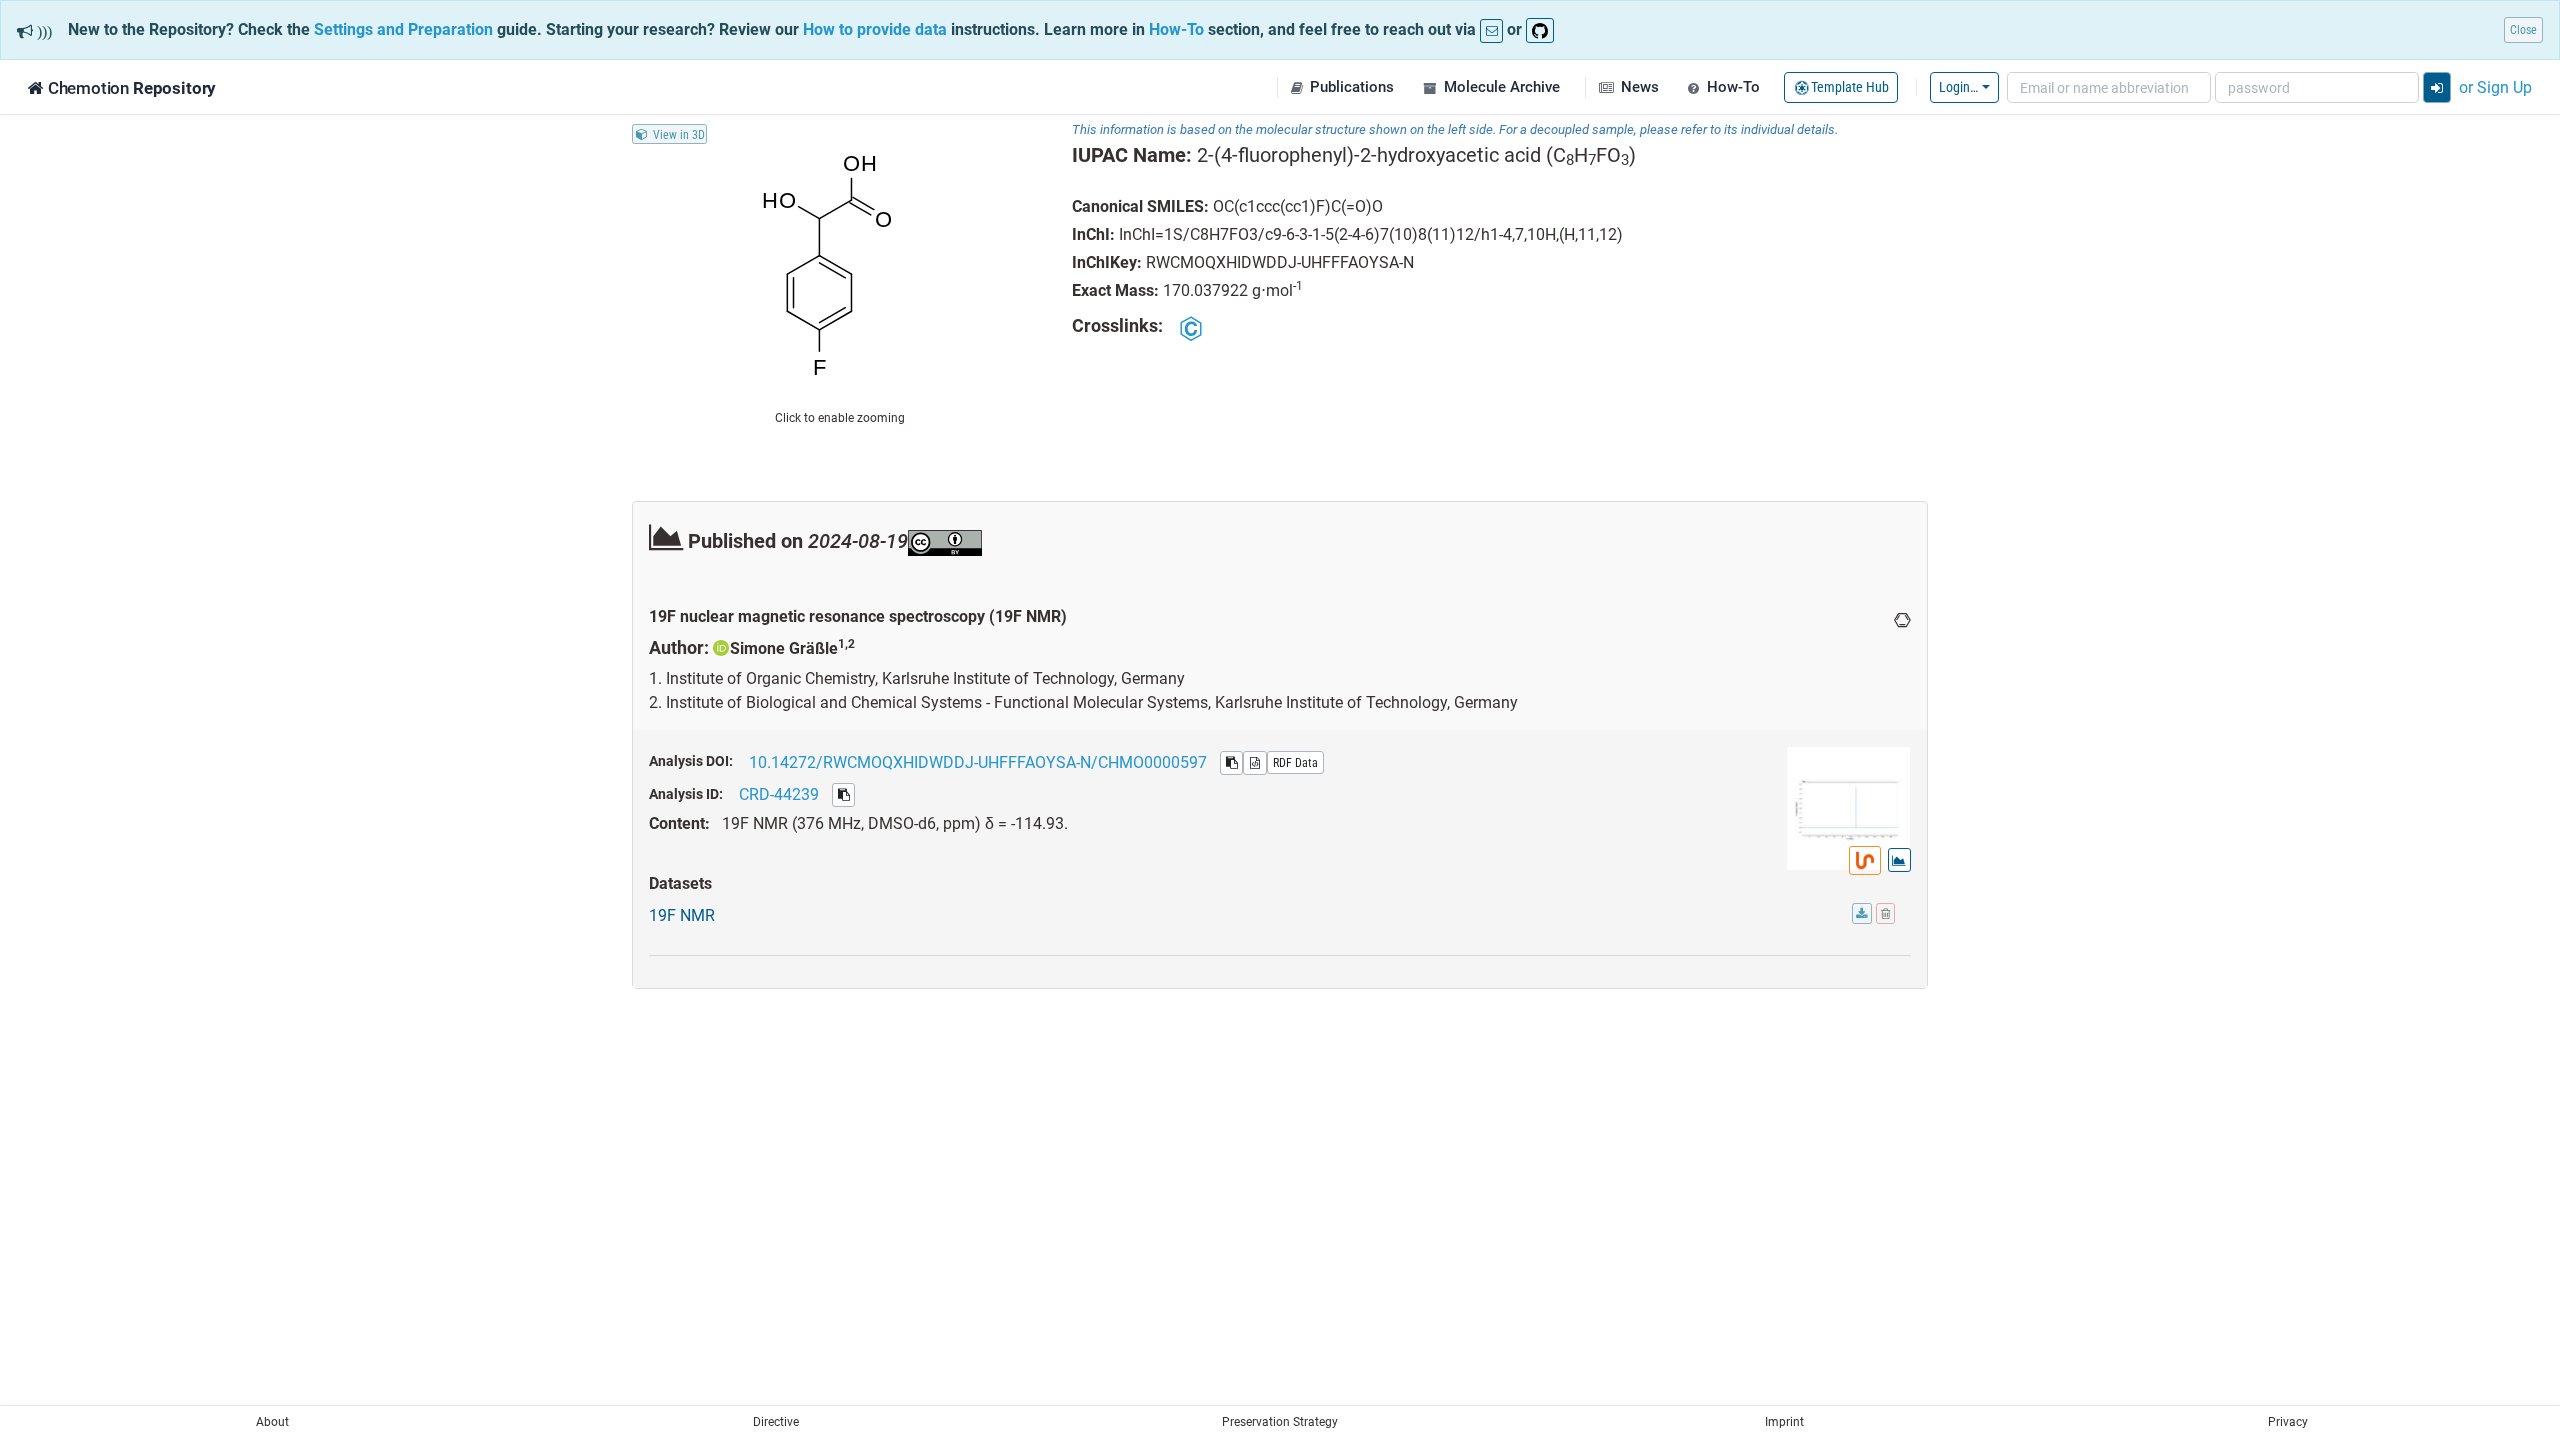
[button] (1342, 87)
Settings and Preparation (403, 29)
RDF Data (1295, 762)
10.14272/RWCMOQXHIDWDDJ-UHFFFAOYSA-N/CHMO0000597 (978, 762)
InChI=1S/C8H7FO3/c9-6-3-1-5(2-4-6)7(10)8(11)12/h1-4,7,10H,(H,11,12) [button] (1371, 234)
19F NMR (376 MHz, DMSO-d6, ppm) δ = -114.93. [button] (895, 823)
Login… (1958, 86)
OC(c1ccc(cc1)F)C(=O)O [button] (1298, 206)
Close (2523, 29)
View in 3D (679, 133)
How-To (1176, 29)
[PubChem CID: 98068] (1191, 327)
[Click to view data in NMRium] (1865, 860)
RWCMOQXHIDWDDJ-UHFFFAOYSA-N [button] (1280, 262)
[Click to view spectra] (1899, 860)
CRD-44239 (779, 794)
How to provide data (875, 29)
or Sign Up (2495, 87)
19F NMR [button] (682, 915)
